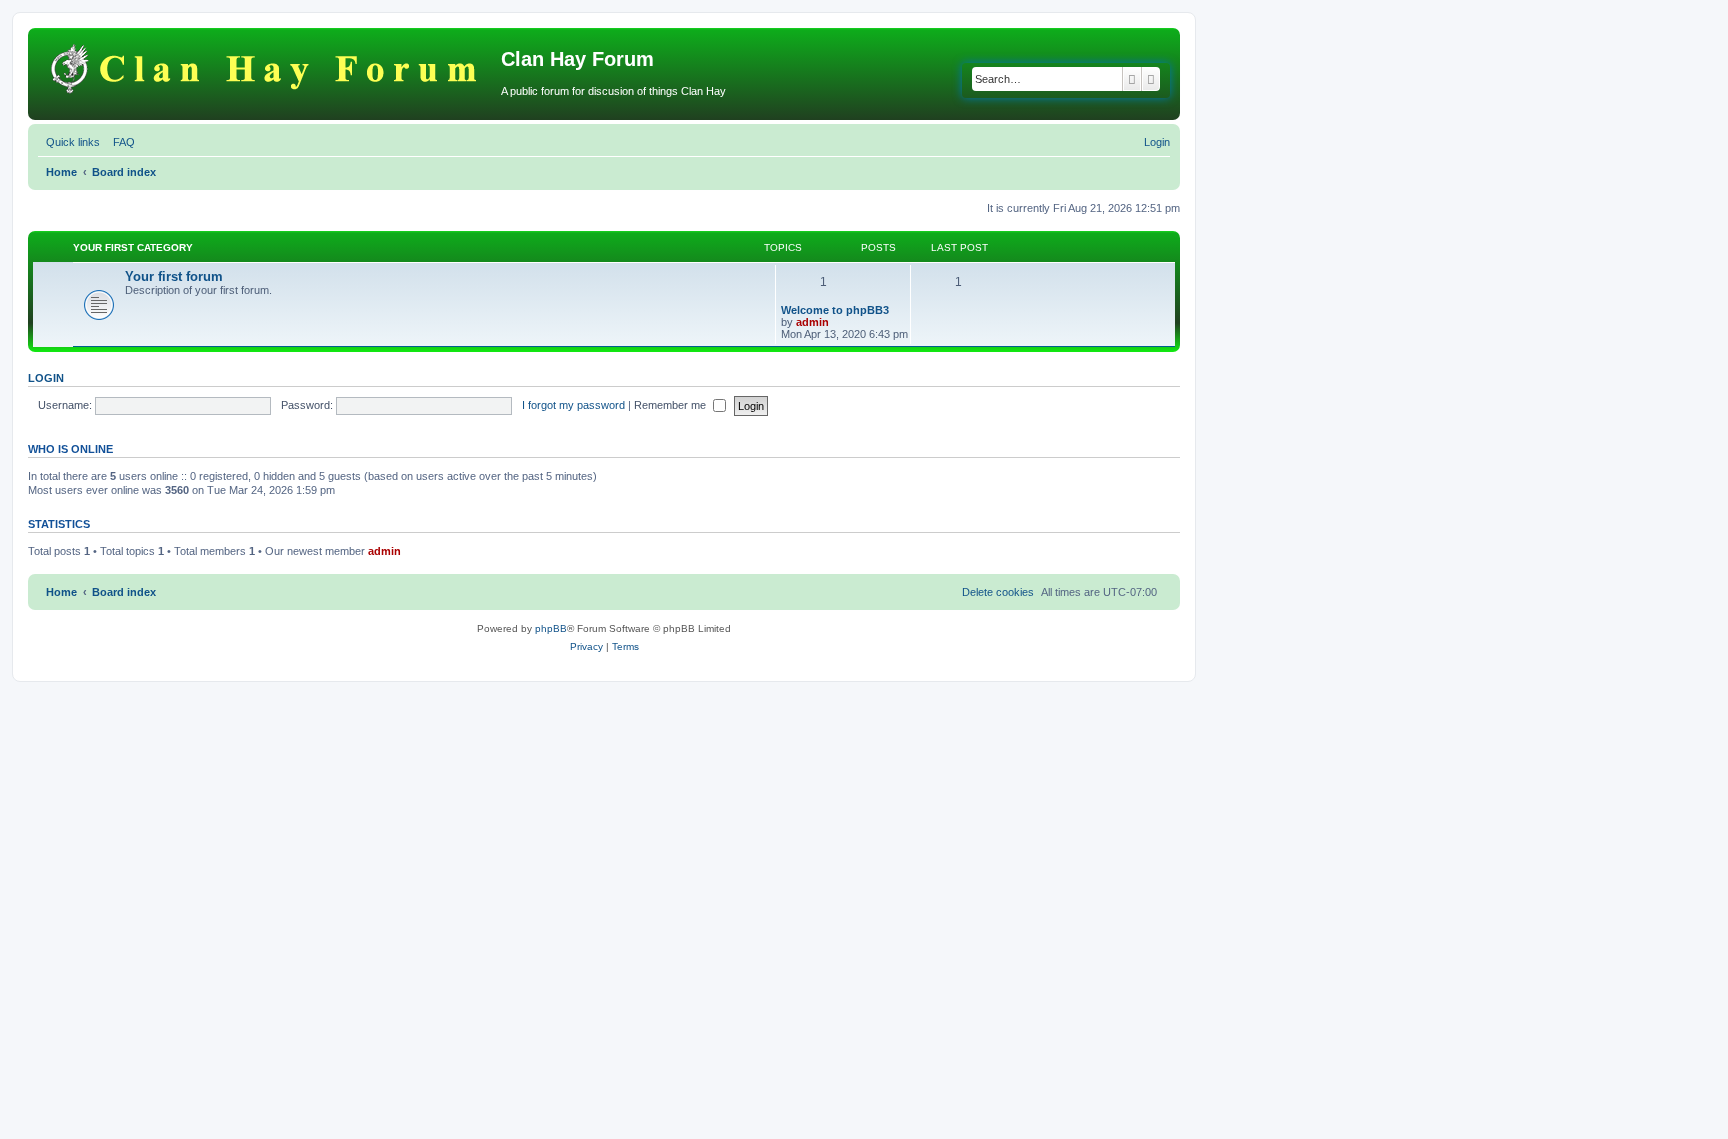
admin (812, 322)
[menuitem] (120, 142)
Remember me (671, 405)
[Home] (267, 65)
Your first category (133, 247)
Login (46, 378)
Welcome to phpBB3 (835, 310)
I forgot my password (573, 405)
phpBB (551, 628)
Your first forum (174, 276)
